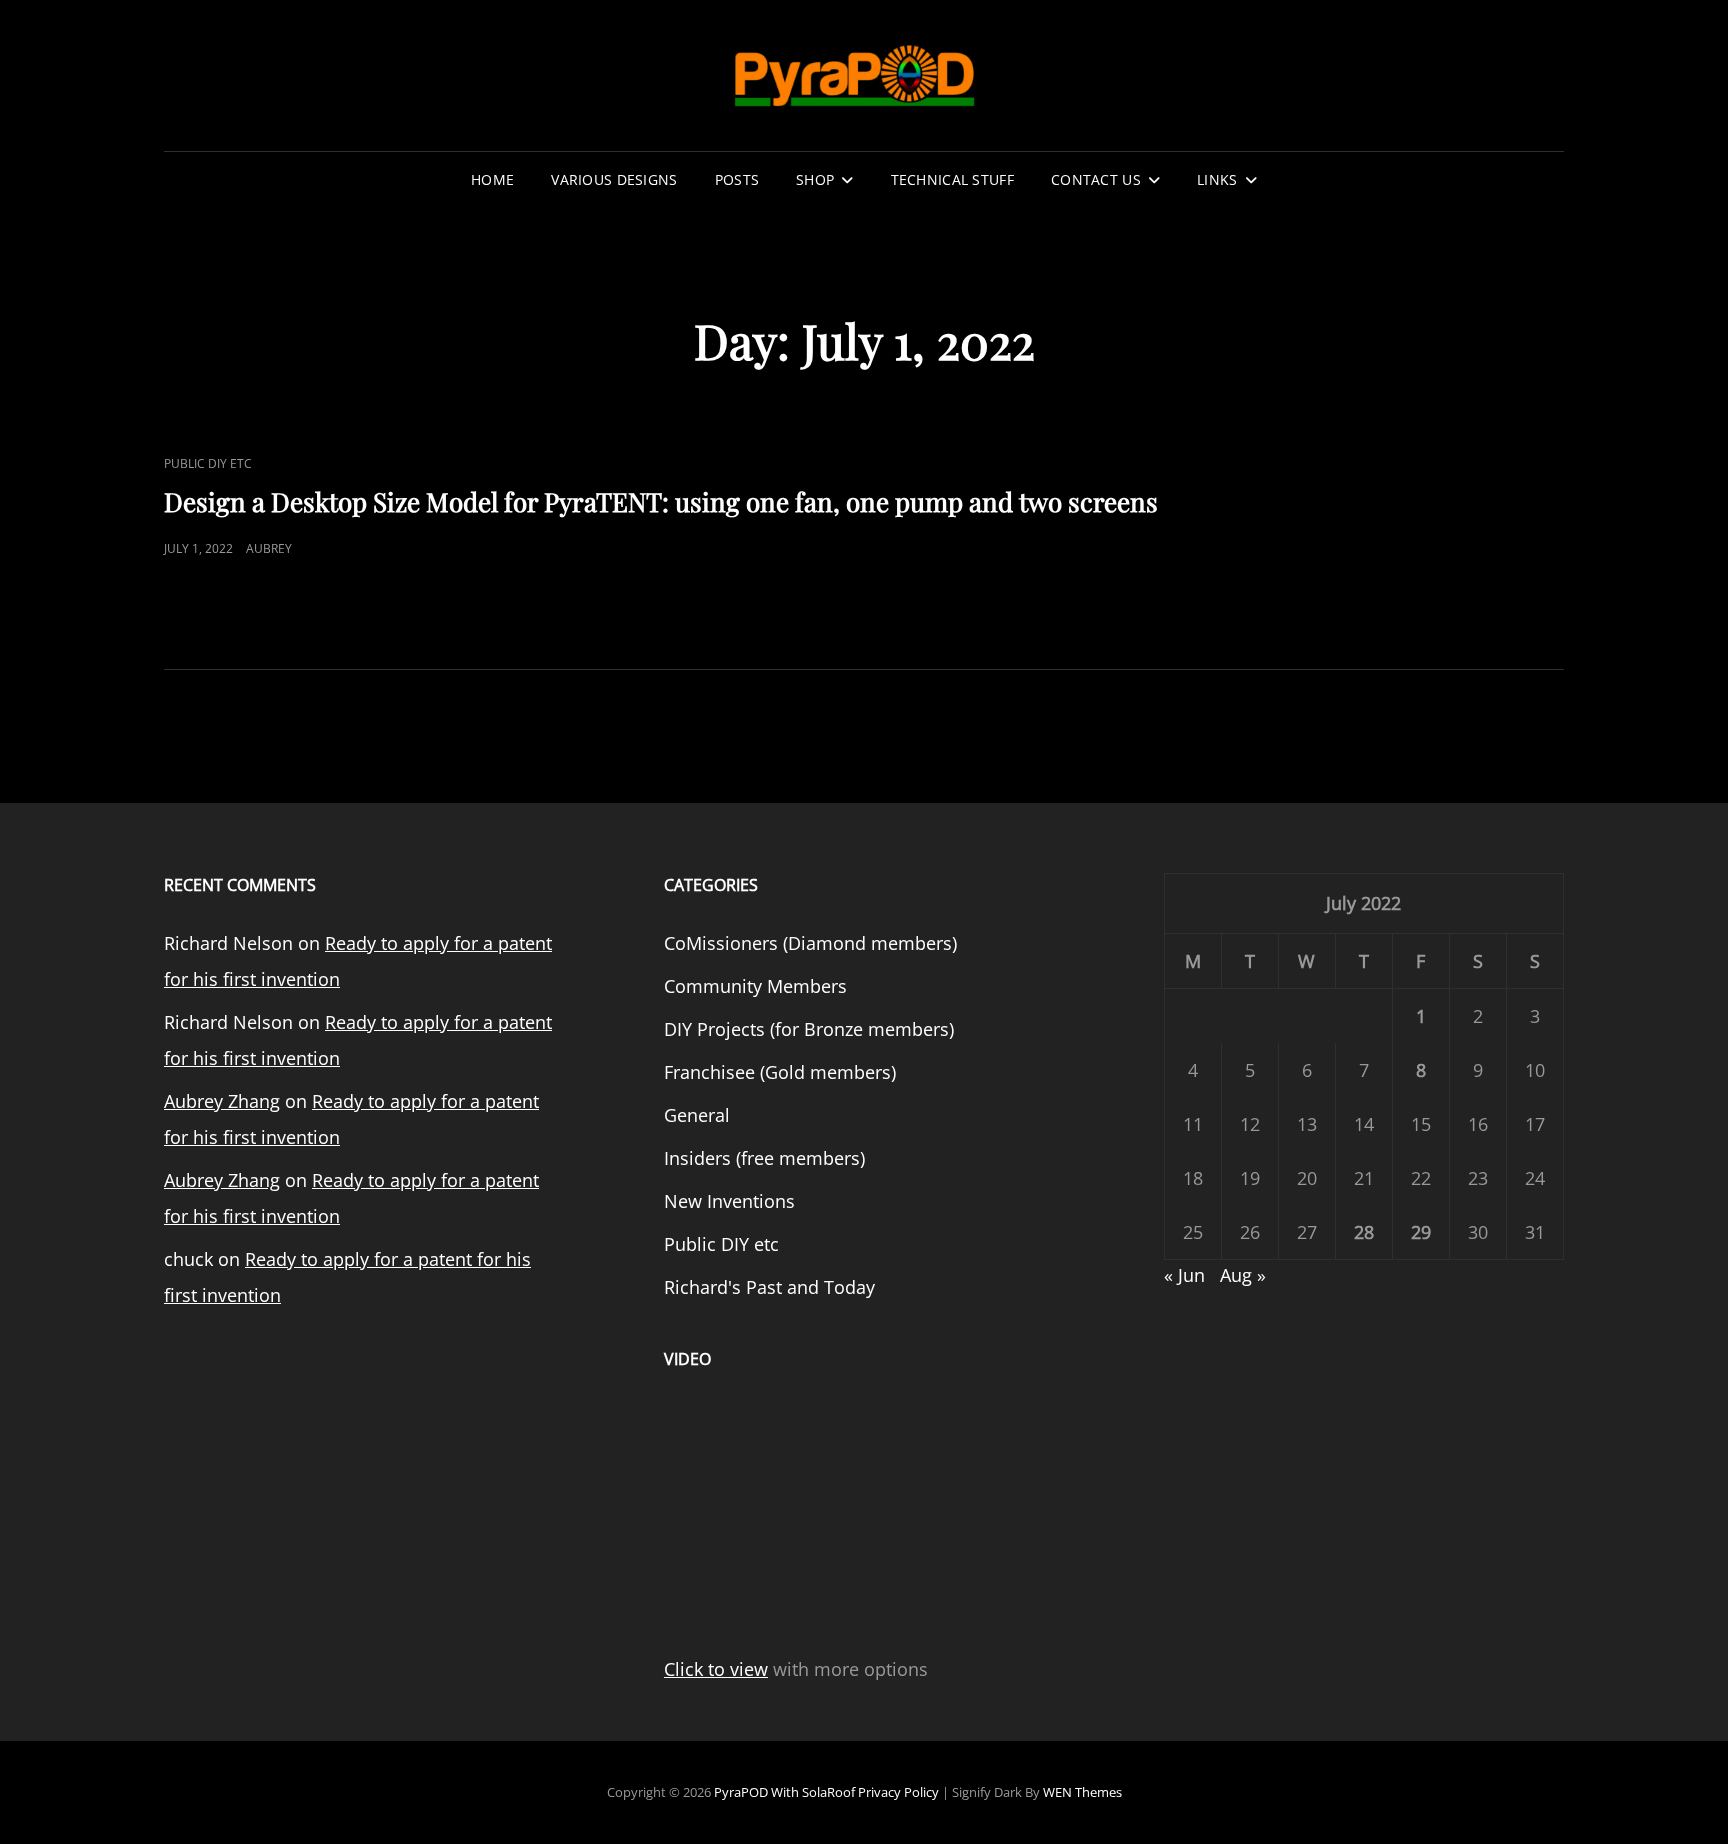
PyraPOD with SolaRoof (784, 1792)
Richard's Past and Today (769, 1287)
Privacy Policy (898, 1792)
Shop (815, 179)
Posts (737, 179)
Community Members (755, 986)
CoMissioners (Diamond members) (810, 943)
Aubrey (269, 548)
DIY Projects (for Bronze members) (809, 1029)
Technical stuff (952, 179)
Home (492, 179)
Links (1217, 179)
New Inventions (729, 1201)
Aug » (1243, 1275)
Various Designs (614, 179)
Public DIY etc (208, 463)
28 (1364, 1232)
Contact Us (1096, 179)
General (697, 1115)
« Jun (1184, 1275)
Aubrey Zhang (222, 1101)
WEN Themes (1082, 1792)
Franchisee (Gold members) (780, 1072)
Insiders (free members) (764, 1158)
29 (1421, 1232)
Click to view (716, 1669)
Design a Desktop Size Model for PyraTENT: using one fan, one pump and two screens (661, 501)
